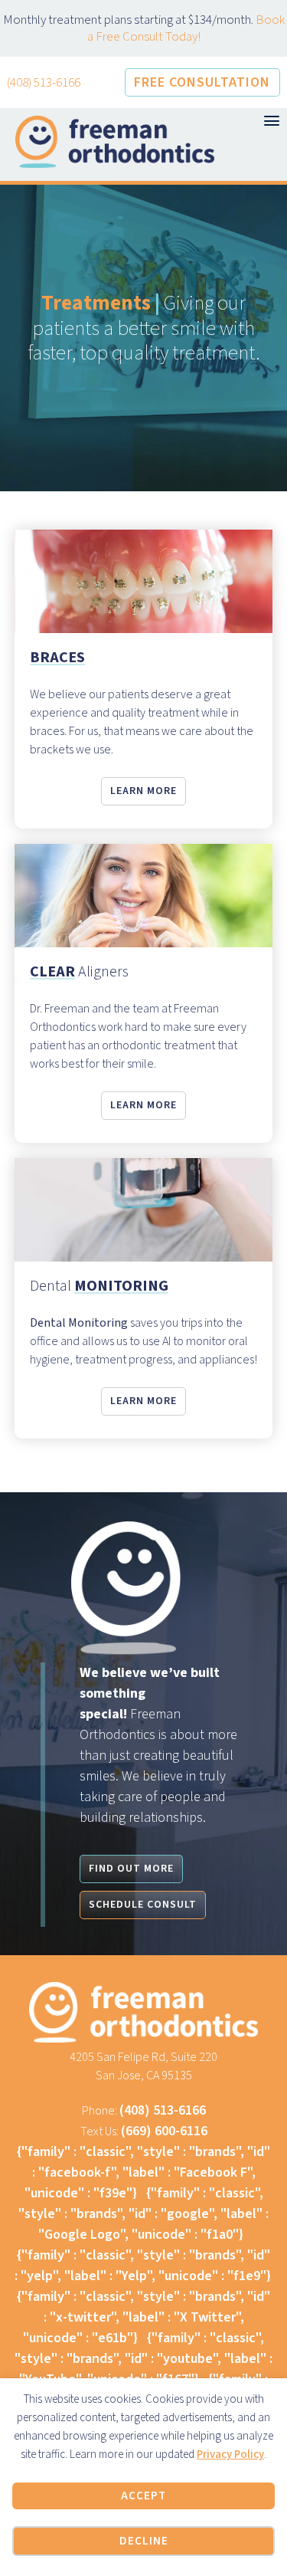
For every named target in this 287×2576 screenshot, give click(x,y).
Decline (144, 2541)
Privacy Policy (230, 2455)
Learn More (143, 791)
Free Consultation (202, 82)
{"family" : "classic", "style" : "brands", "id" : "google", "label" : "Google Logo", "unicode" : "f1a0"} (143, 2214)
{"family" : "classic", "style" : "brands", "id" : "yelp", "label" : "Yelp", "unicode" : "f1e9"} (143, 2266)
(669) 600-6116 (164, 2131)
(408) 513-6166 (44, 83)
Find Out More (131, 1869)
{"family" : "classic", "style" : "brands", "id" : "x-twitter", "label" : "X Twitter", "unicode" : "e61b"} (143, 2317)
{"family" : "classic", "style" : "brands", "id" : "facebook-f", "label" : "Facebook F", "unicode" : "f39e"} (143, 2172)
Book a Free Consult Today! (186, 28)
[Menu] (272, 121)
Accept (143, 2496)
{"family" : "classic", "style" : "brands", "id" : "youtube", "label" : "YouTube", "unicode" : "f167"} (143, 2359)
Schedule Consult (143, 1905)
